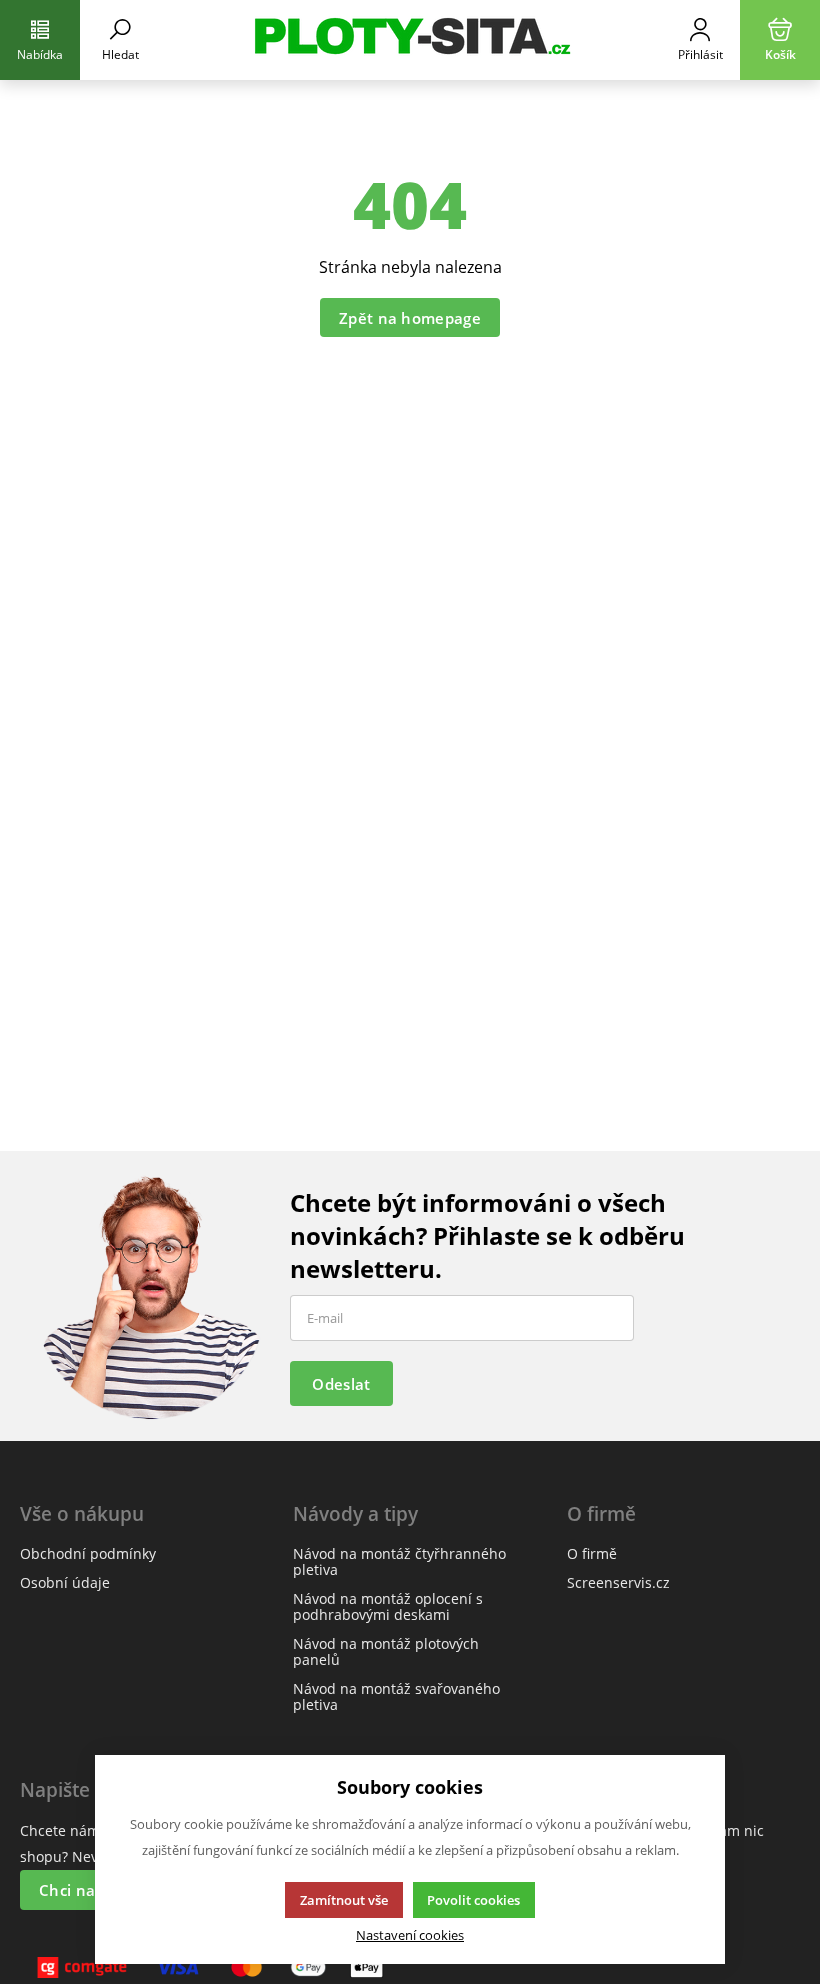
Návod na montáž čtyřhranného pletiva (399, 1561)
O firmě (592, 1553)
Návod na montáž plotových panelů (386, 1651)
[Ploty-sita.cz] (410, 40)
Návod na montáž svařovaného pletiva (396, 1696)
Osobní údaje (65, 1582)
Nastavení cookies (410, 1935)
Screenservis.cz (618, 1582)
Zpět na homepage (410, 318)
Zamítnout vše (344, 1900)
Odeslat (341, 1384)
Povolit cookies (473, 1900)
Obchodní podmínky (88, 1553)
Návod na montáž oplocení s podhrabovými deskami (388, 1606)
